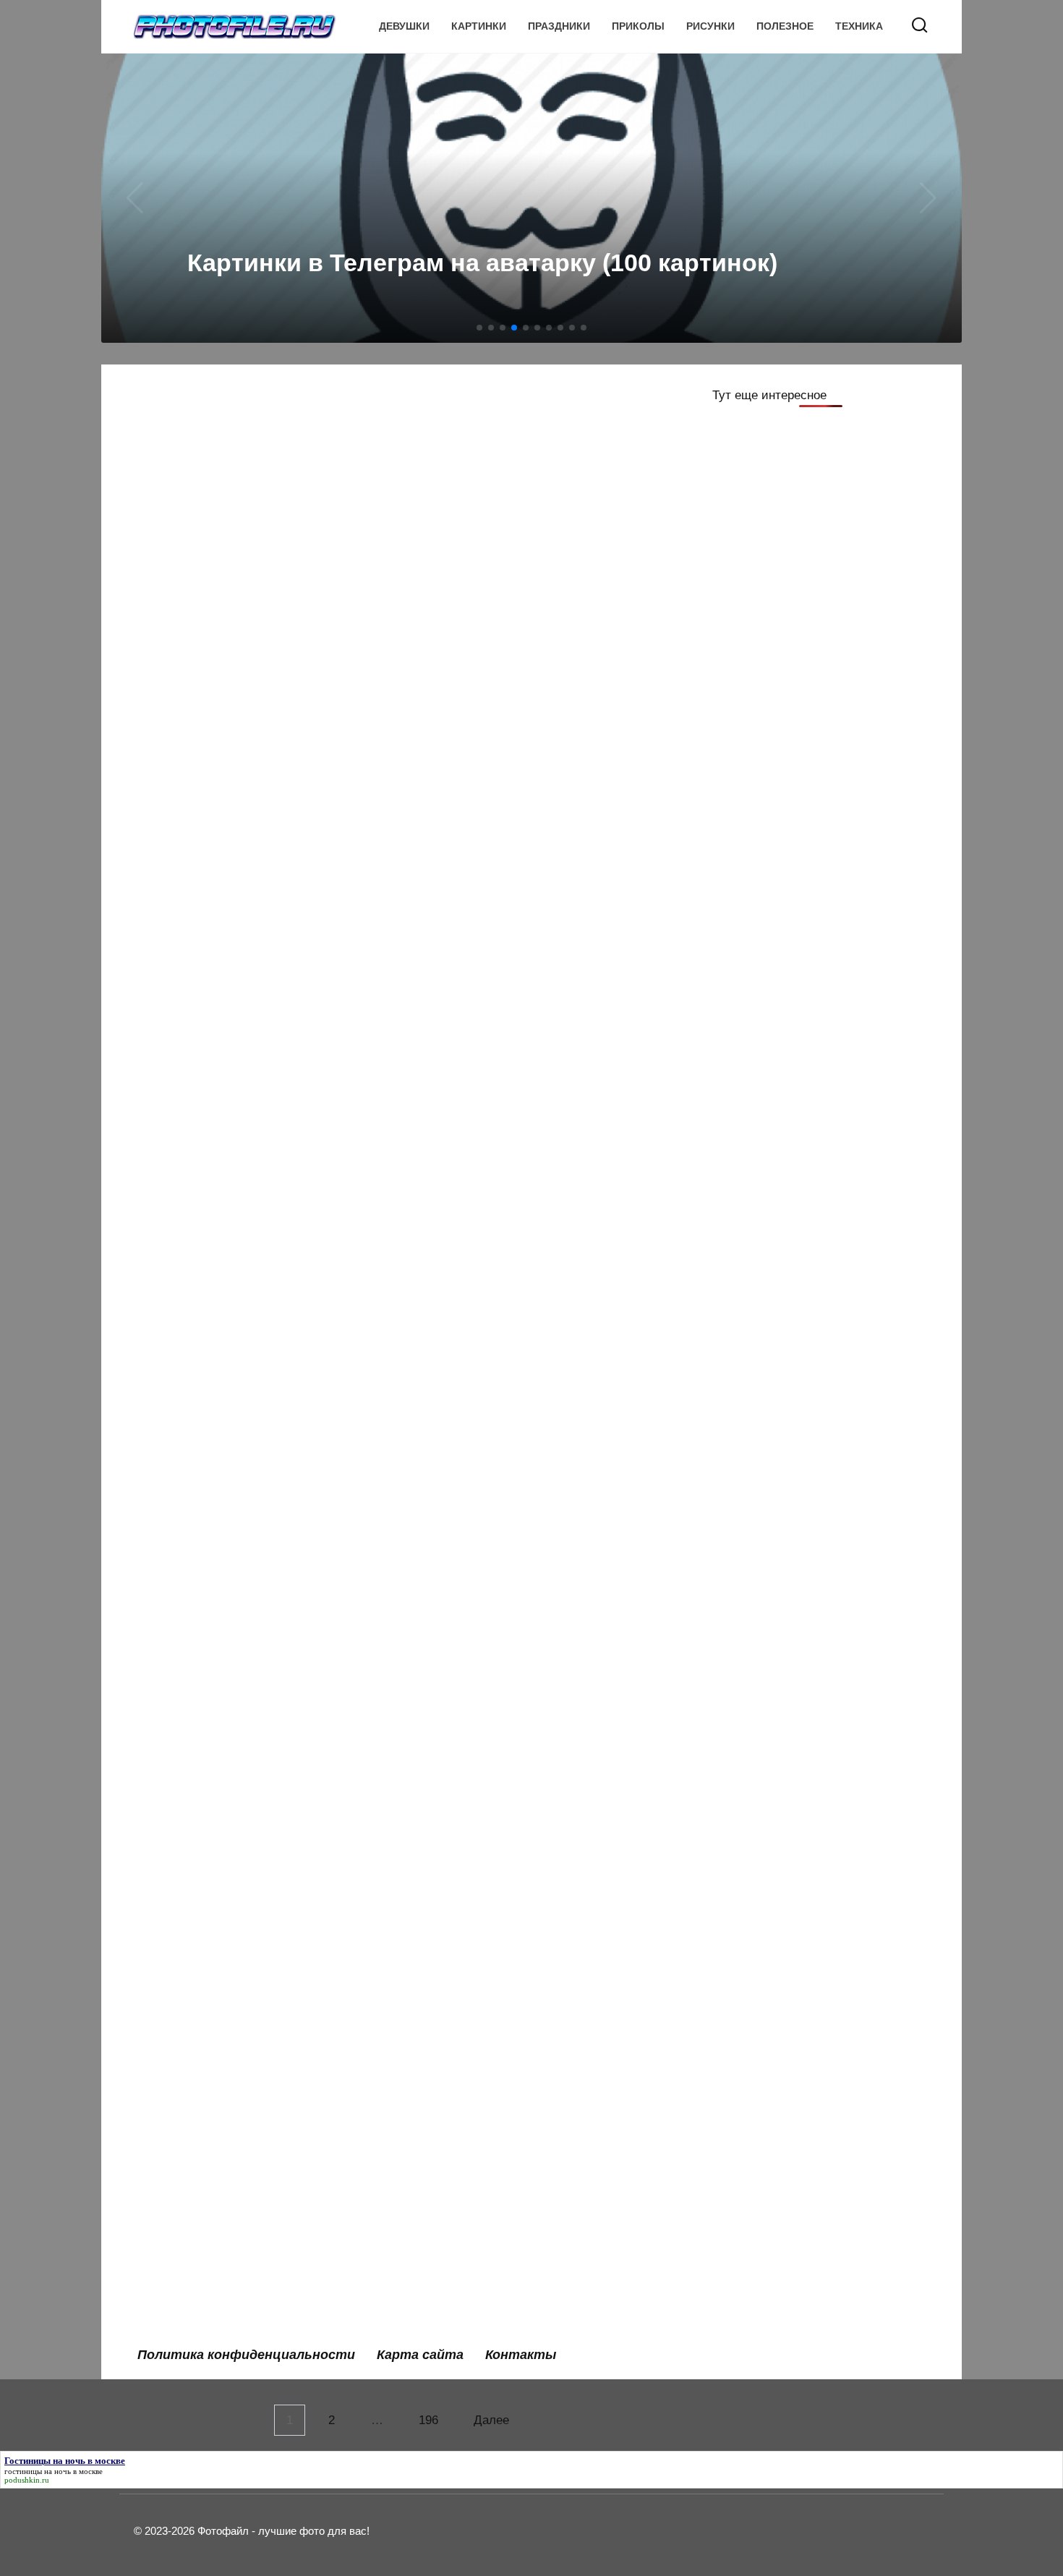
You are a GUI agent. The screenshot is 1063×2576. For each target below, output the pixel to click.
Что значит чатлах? (484, 2074)
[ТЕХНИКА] (534, 533)
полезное (785, 26)
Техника (859, 26)
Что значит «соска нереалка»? (519, 1329)
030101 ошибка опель (492, 1973)
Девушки (404, 26)
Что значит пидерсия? (215, 2176)
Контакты (521, 2355)
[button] (479, 328)
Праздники (559, 26)
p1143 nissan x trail (204, 1228)
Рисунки (710, 26)
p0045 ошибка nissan (490, 1531)
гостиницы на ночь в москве (54, 2471)
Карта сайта (420, 2355)
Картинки (479, 26)
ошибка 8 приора (200, 2277)
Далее (491, 2420)
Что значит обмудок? (490, 2277)
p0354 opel (179, 1752)
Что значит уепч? (478, 2176)
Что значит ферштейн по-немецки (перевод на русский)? (251, 1642)
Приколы (638, 26)
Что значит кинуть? (484, 1633)
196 (428, 2420)
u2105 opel (179, 1329)
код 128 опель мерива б (499, 974)
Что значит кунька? (206, 2074)
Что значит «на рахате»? (500, 1752)
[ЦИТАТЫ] (255, 533)
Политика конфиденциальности (246, 2355)
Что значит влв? (197, 1531)
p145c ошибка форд (487, 1228)
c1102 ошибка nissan (211, 1430)
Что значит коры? (479, 1430)
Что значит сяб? (196, 1855)
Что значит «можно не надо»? (238, 1973)
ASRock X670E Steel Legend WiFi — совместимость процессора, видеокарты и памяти (533, 578)
